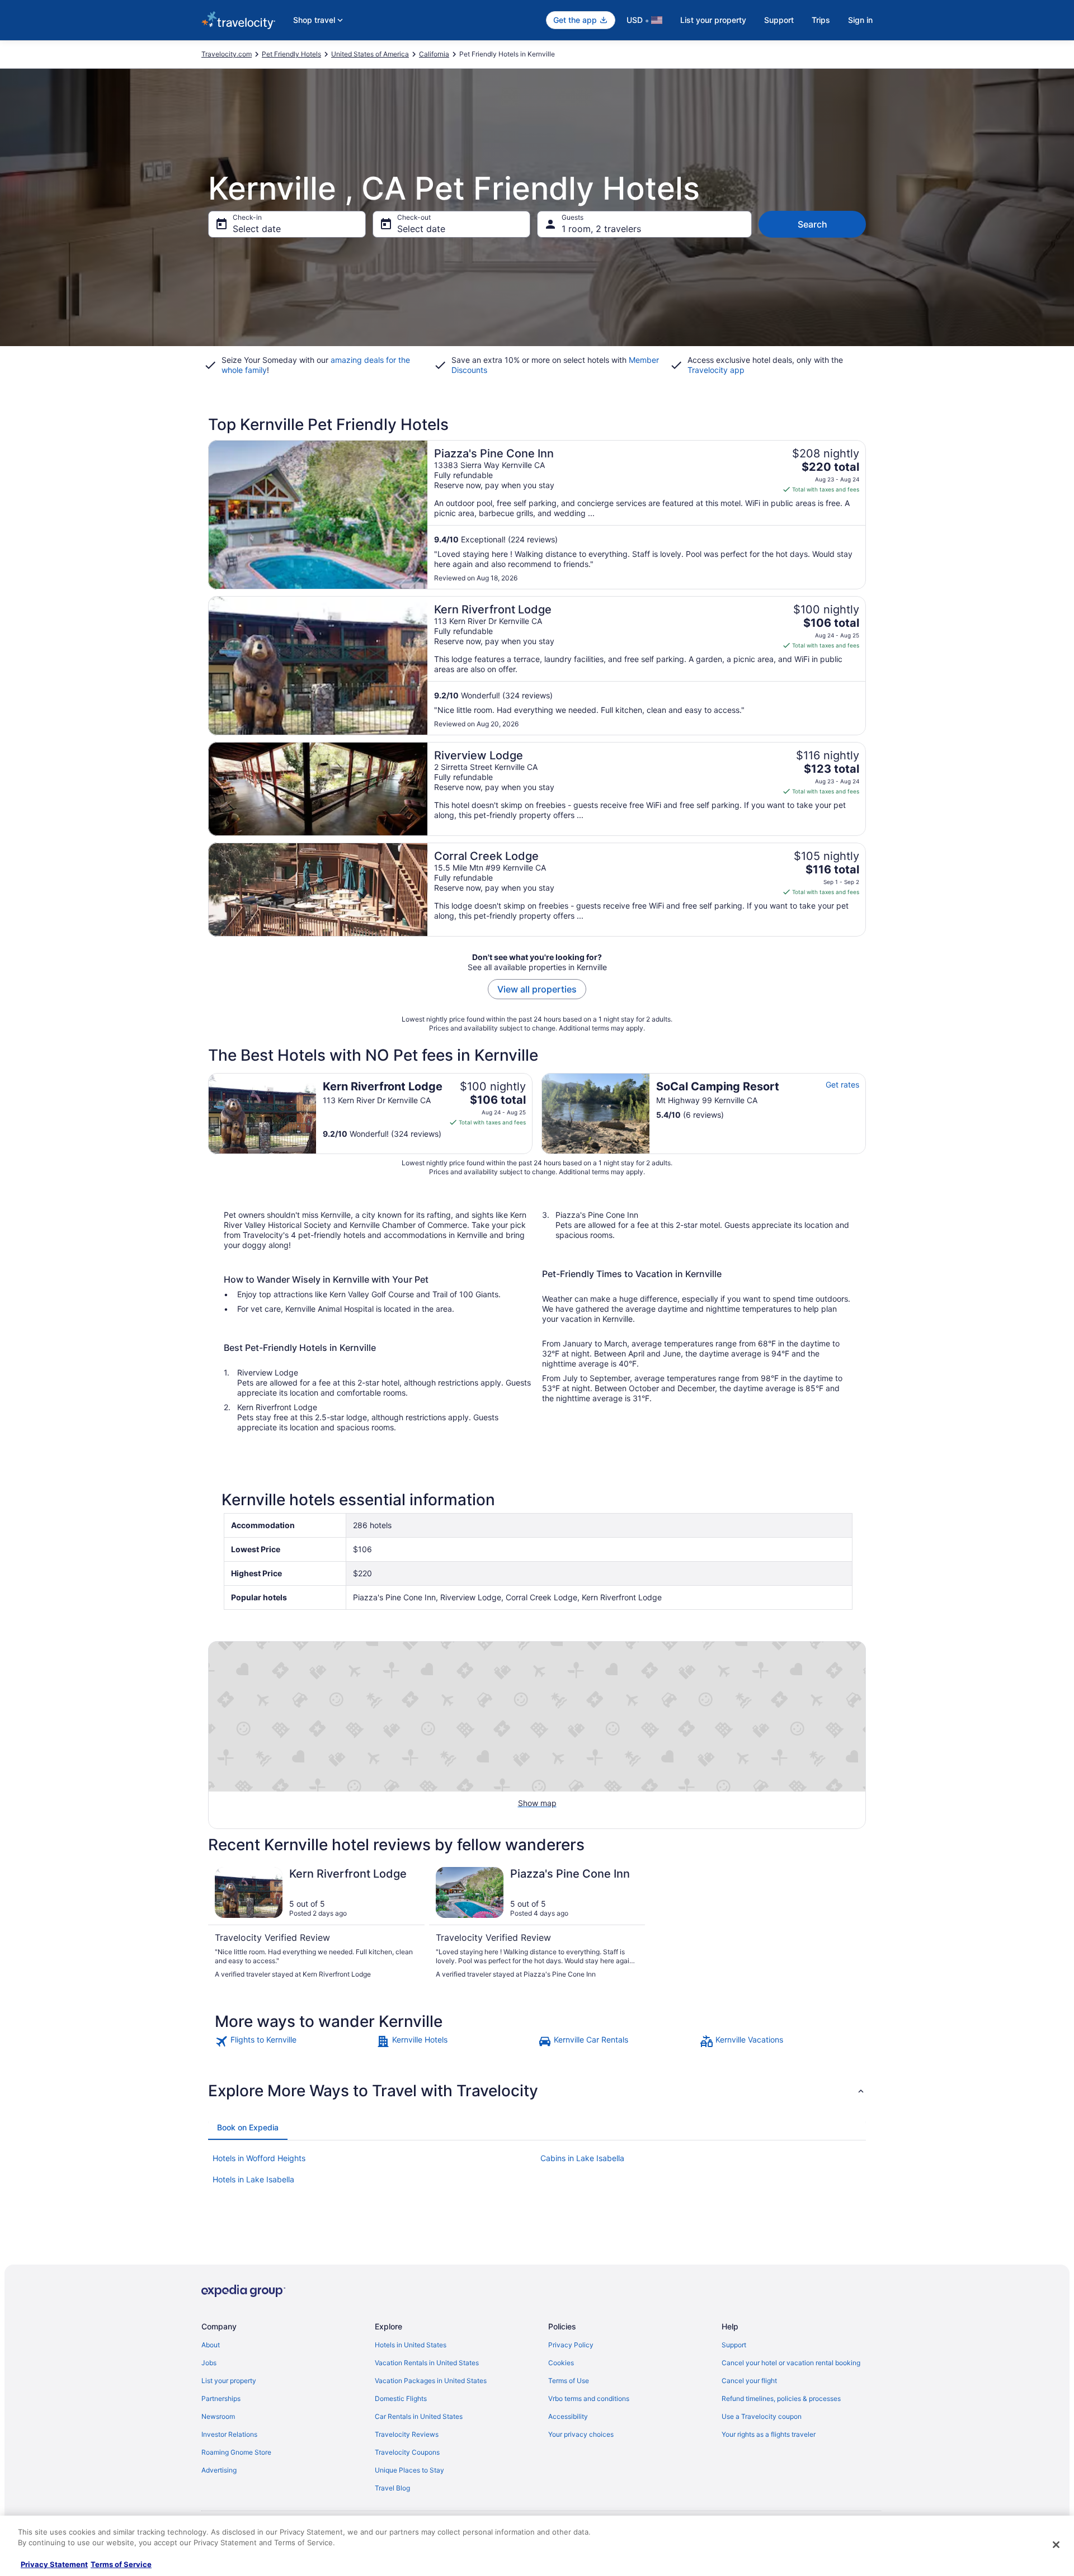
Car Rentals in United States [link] (419, 2416)
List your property (713, 20)
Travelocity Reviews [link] (407, 2434)
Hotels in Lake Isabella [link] (253, 2179)
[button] (537, 2091)
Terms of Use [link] (569, 2381)
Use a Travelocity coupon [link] (762, 2416)
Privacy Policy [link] (571, 2345)
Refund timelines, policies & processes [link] (781, 2398)
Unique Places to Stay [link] (409, 2470)
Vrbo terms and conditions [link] (589, 2398)
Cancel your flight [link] (749, 2381)
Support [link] (734, 2345)
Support (779, 20)
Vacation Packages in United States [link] (431, 2381)
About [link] (211, 2345)
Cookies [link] (561, 2363)
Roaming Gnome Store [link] (236, 2452)
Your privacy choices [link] (581, 2434)
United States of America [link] (370, 54)
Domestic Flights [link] (401, 2398)
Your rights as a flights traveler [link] (769, 2434)
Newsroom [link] (218, 2416)
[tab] (248, 2128)
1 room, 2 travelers (601, 229)
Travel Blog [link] (392, 2488)
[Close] (1056, 2545)
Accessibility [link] (568, 2416)
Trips (821, 20)
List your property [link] (229, 2381)
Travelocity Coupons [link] (407, 2452)
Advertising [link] (219, 2470)
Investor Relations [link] (229, 2434)
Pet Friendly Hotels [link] (291, 54)
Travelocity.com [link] (227, 54)
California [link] (434, 54)
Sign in (860, 20)
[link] (295, 2041)
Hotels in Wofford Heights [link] (259, 2158)
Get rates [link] (842, 1084)
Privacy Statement (54, 2564)
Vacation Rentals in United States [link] (427, 2363)
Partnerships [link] (221, 2398)
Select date (257, 229)
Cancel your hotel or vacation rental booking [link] (791, 2363)
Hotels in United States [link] (411, 2345)
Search (812, 224)
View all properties (537, 989)
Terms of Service (121, 2564)
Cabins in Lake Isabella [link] (582, 2158)
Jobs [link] (209, 2363)
